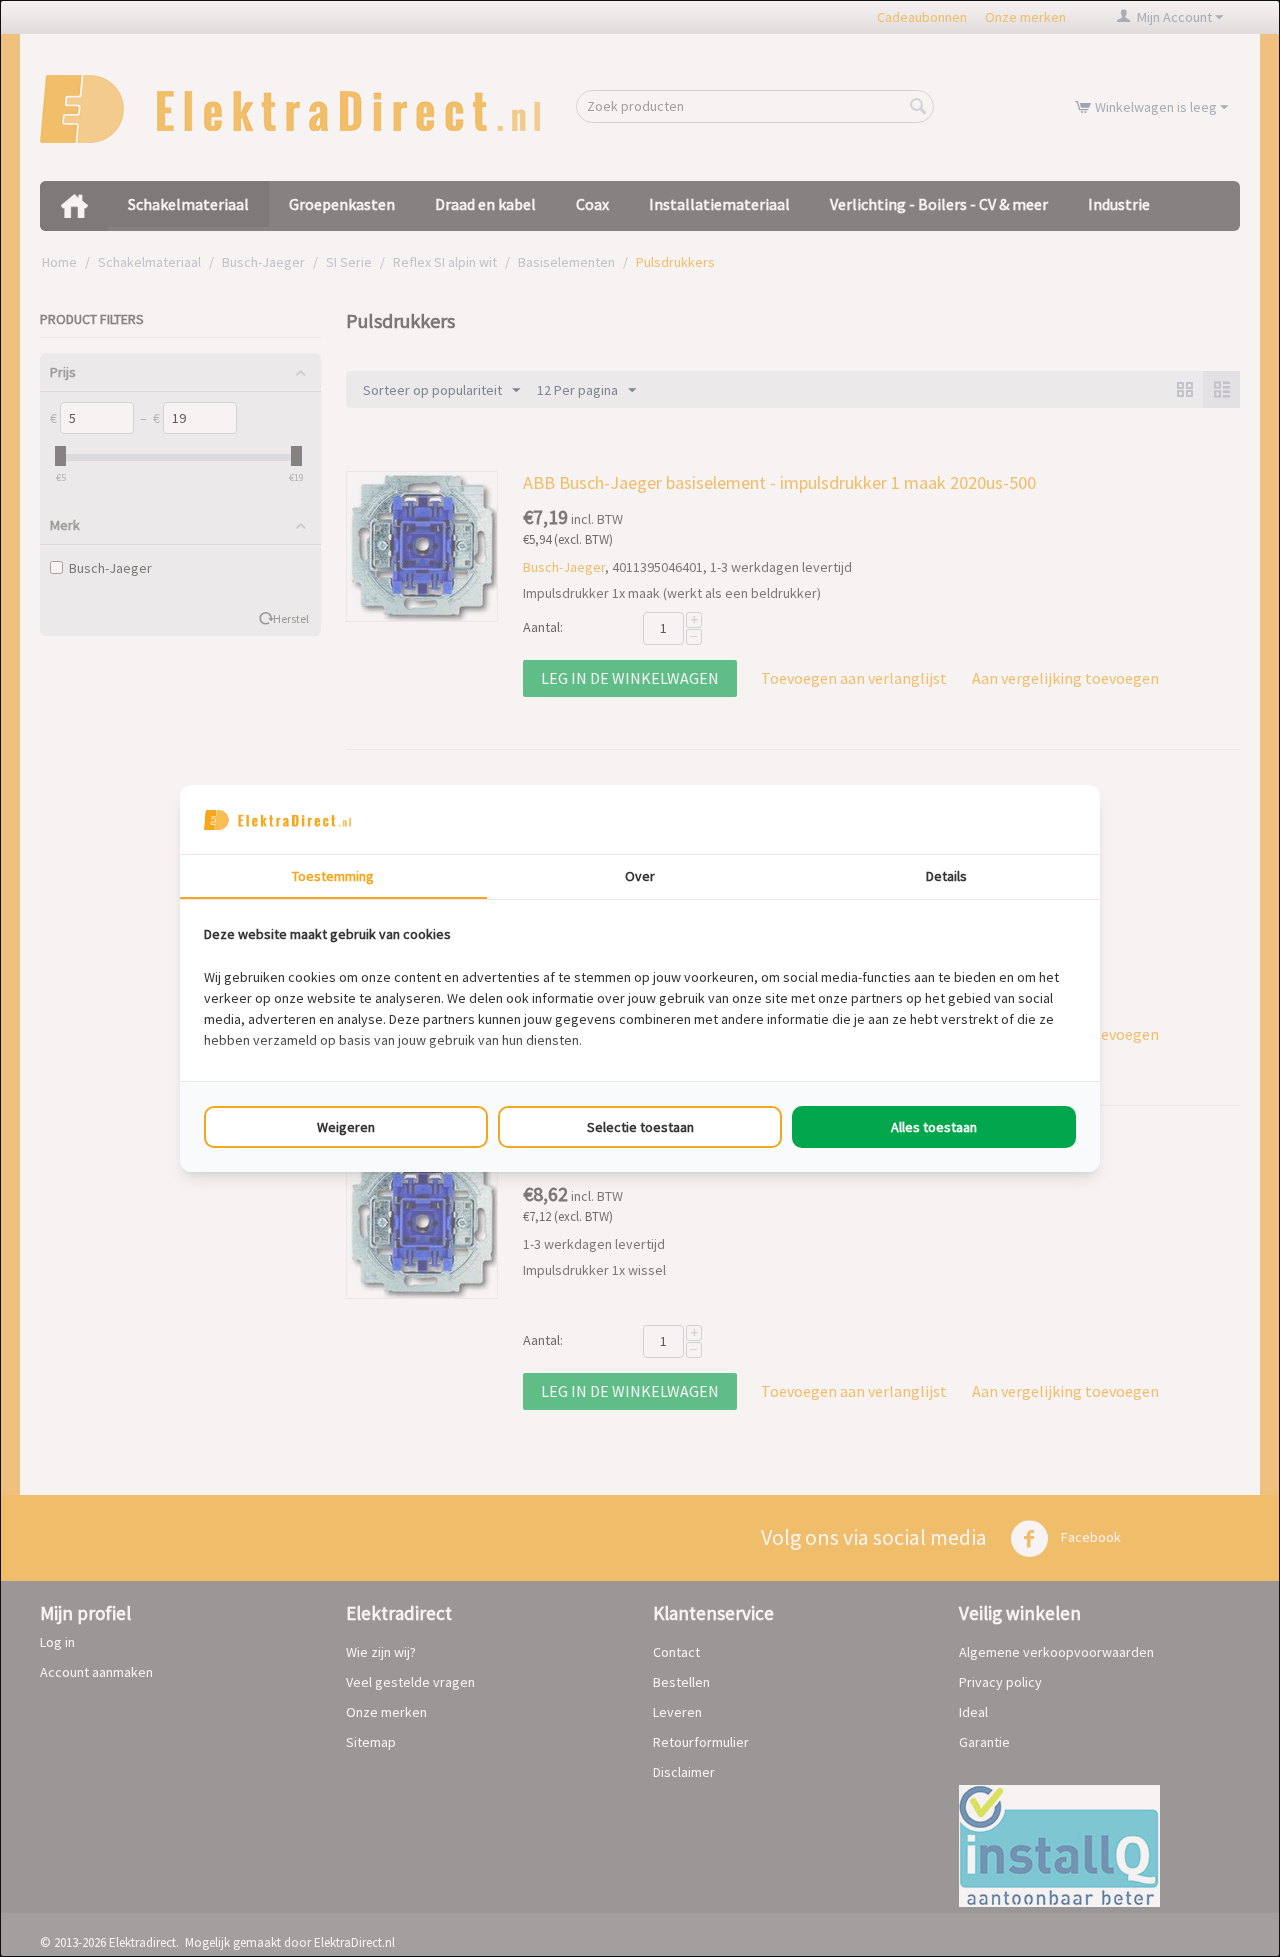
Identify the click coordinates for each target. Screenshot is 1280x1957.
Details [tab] (946, 876)
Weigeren (346, 1127)
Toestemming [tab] (333, 876)
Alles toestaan (934, 1127)
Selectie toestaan (640, 1127)
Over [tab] (640, 876)
